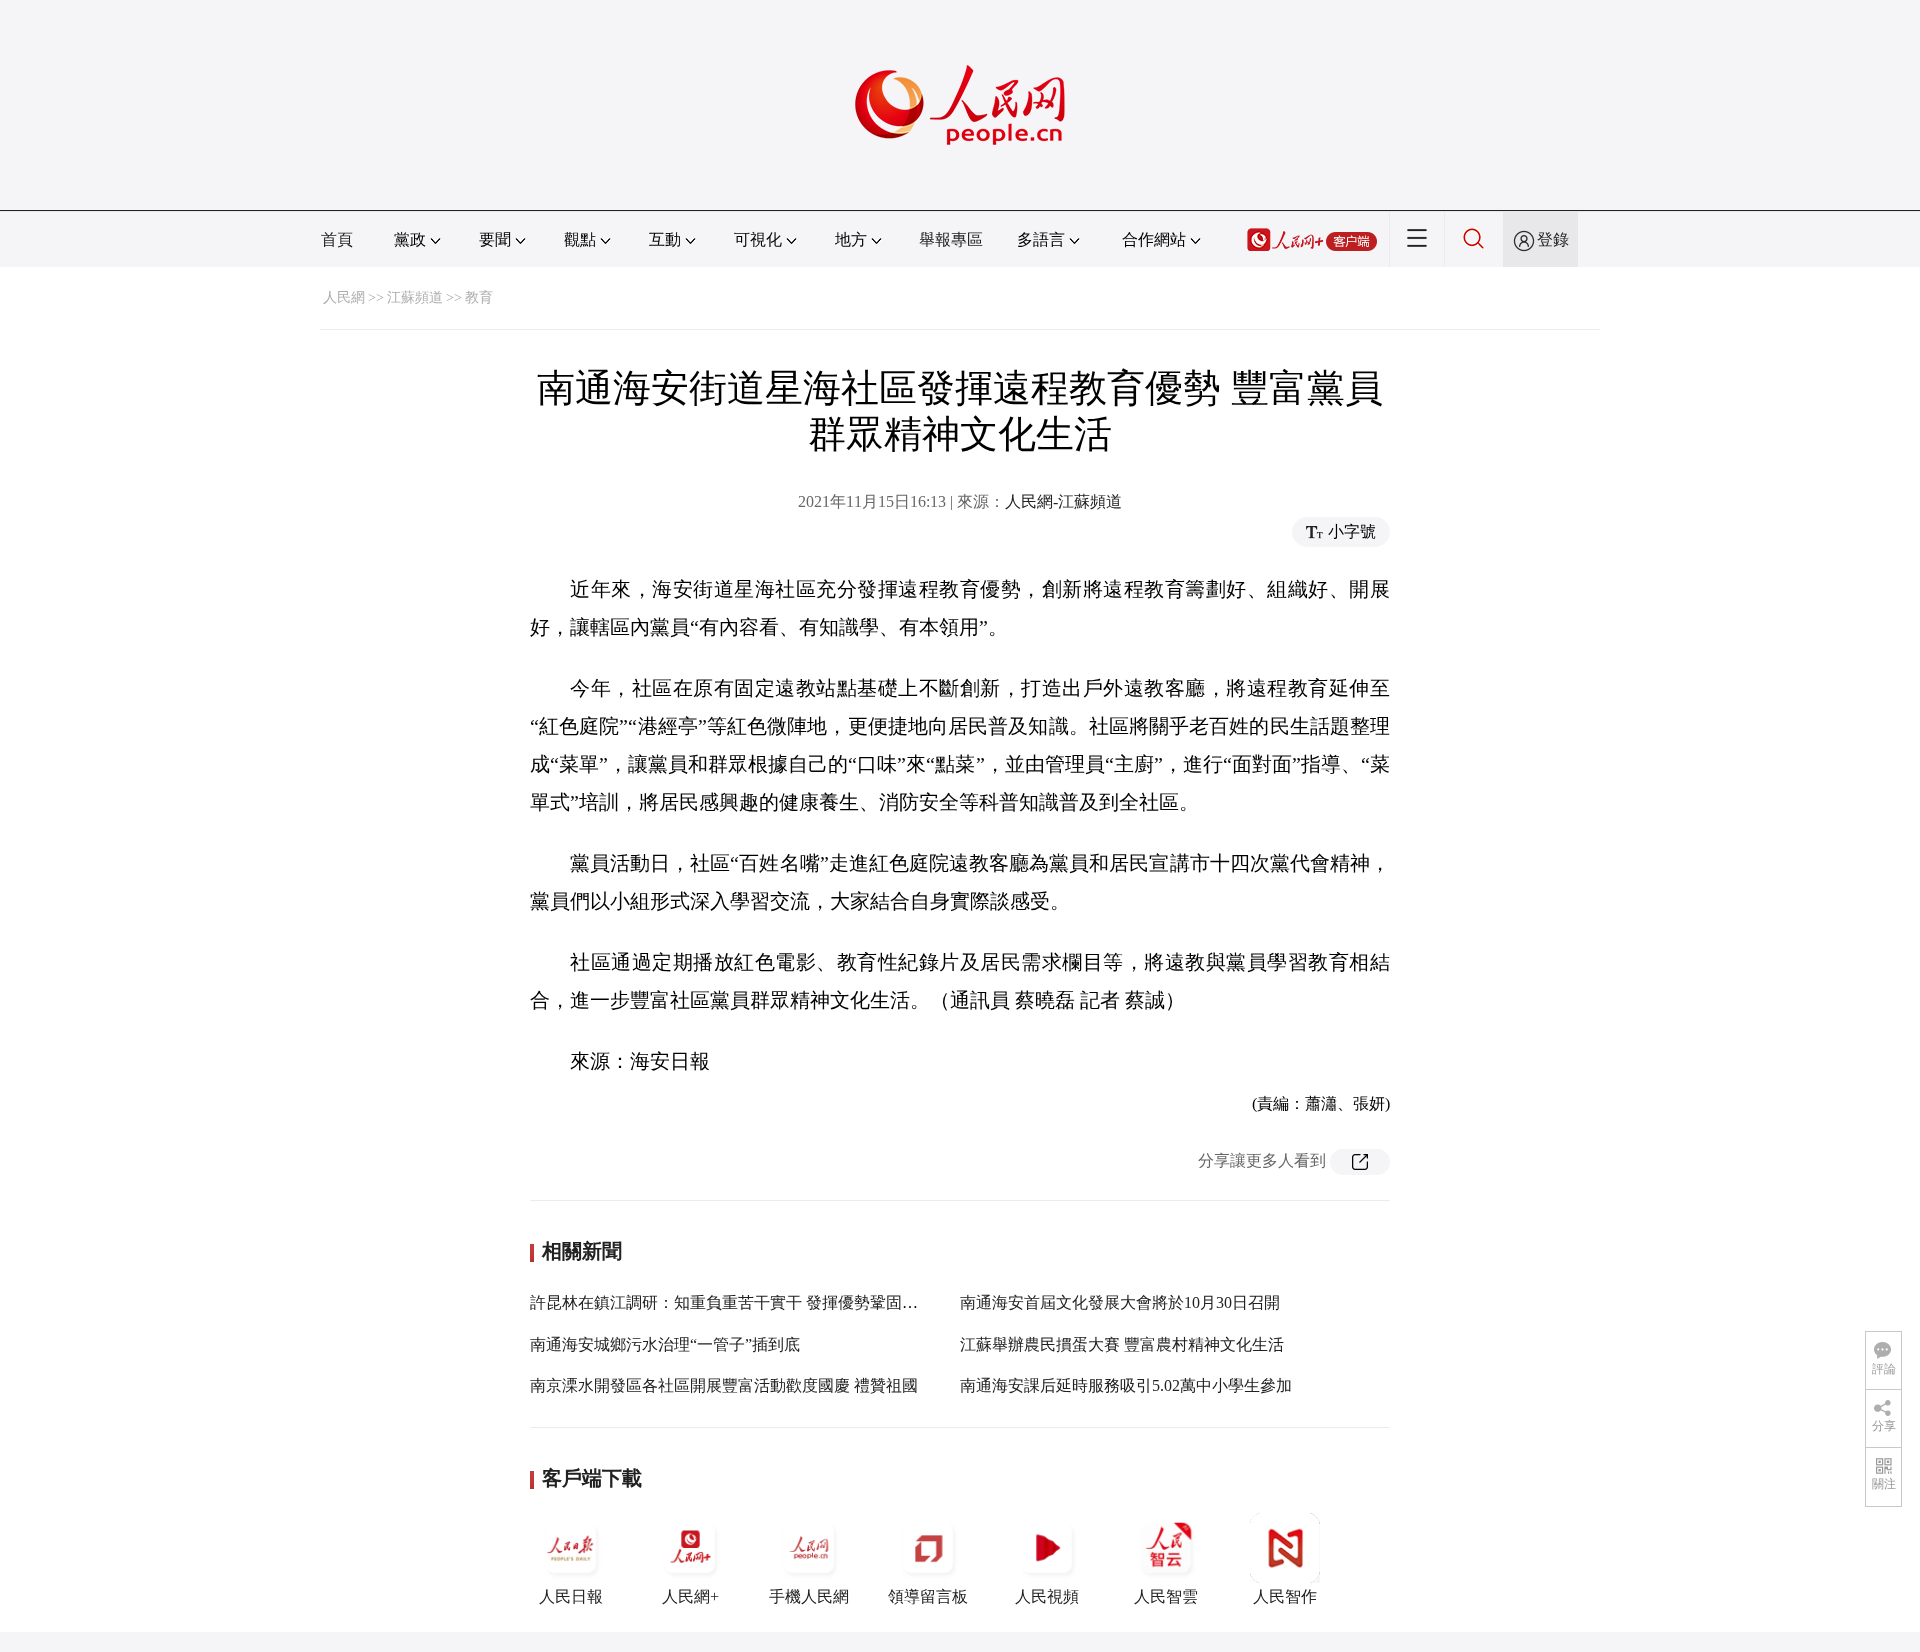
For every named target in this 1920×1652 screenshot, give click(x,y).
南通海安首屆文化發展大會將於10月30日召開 (1120, 1302)
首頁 (337, 239)
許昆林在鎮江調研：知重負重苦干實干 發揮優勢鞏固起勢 (732, 1302)
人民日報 (571, 1596)
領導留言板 (928, 1596)
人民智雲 (1166, 1596)
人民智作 (1285, 1596)
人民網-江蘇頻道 (1063, 501)
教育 (479, 297)
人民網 (344, 297)
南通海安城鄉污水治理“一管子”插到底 (665, 1344)
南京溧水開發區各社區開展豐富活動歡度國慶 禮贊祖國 (724, 1385)
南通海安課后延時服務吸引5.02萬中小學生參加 (1126, 1385)
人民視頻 (1047, 1596)
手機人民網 (809, 1596)
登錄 (1553, 239)
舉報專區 (951, 239)
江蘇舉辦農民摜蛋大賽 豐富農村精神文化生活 (1122, 1344)
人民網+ (690, 1596)
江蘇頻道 (415, 297)
